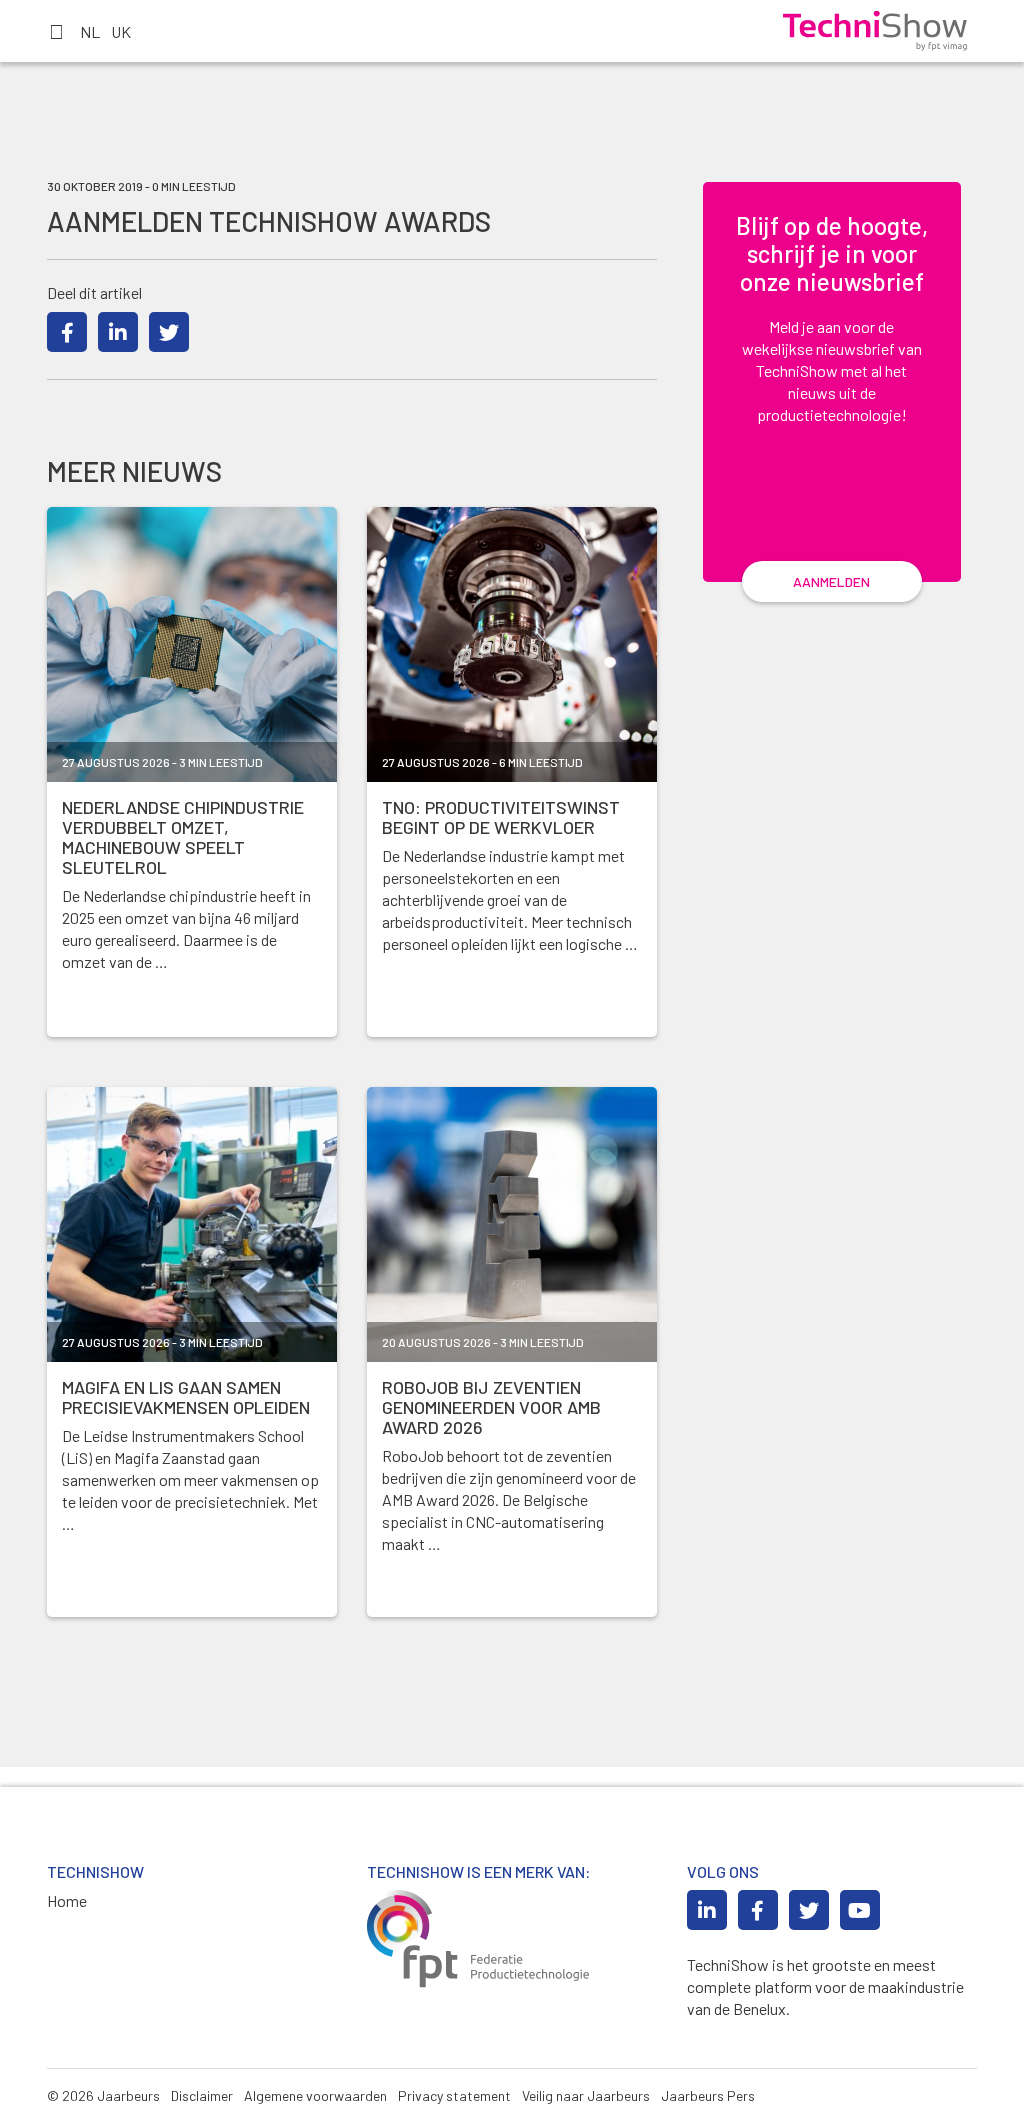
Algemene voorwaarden (315, 2095)
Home (67, 1900)
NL (90, 31)
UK (121, 31)
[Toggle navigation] (56, 31)
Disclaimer (202, 2095)
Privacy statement (454, 2095)
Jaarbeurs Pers (708, 2095)
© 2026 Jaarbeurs (103, 2095)
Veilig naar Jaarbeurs (586, 2095)
